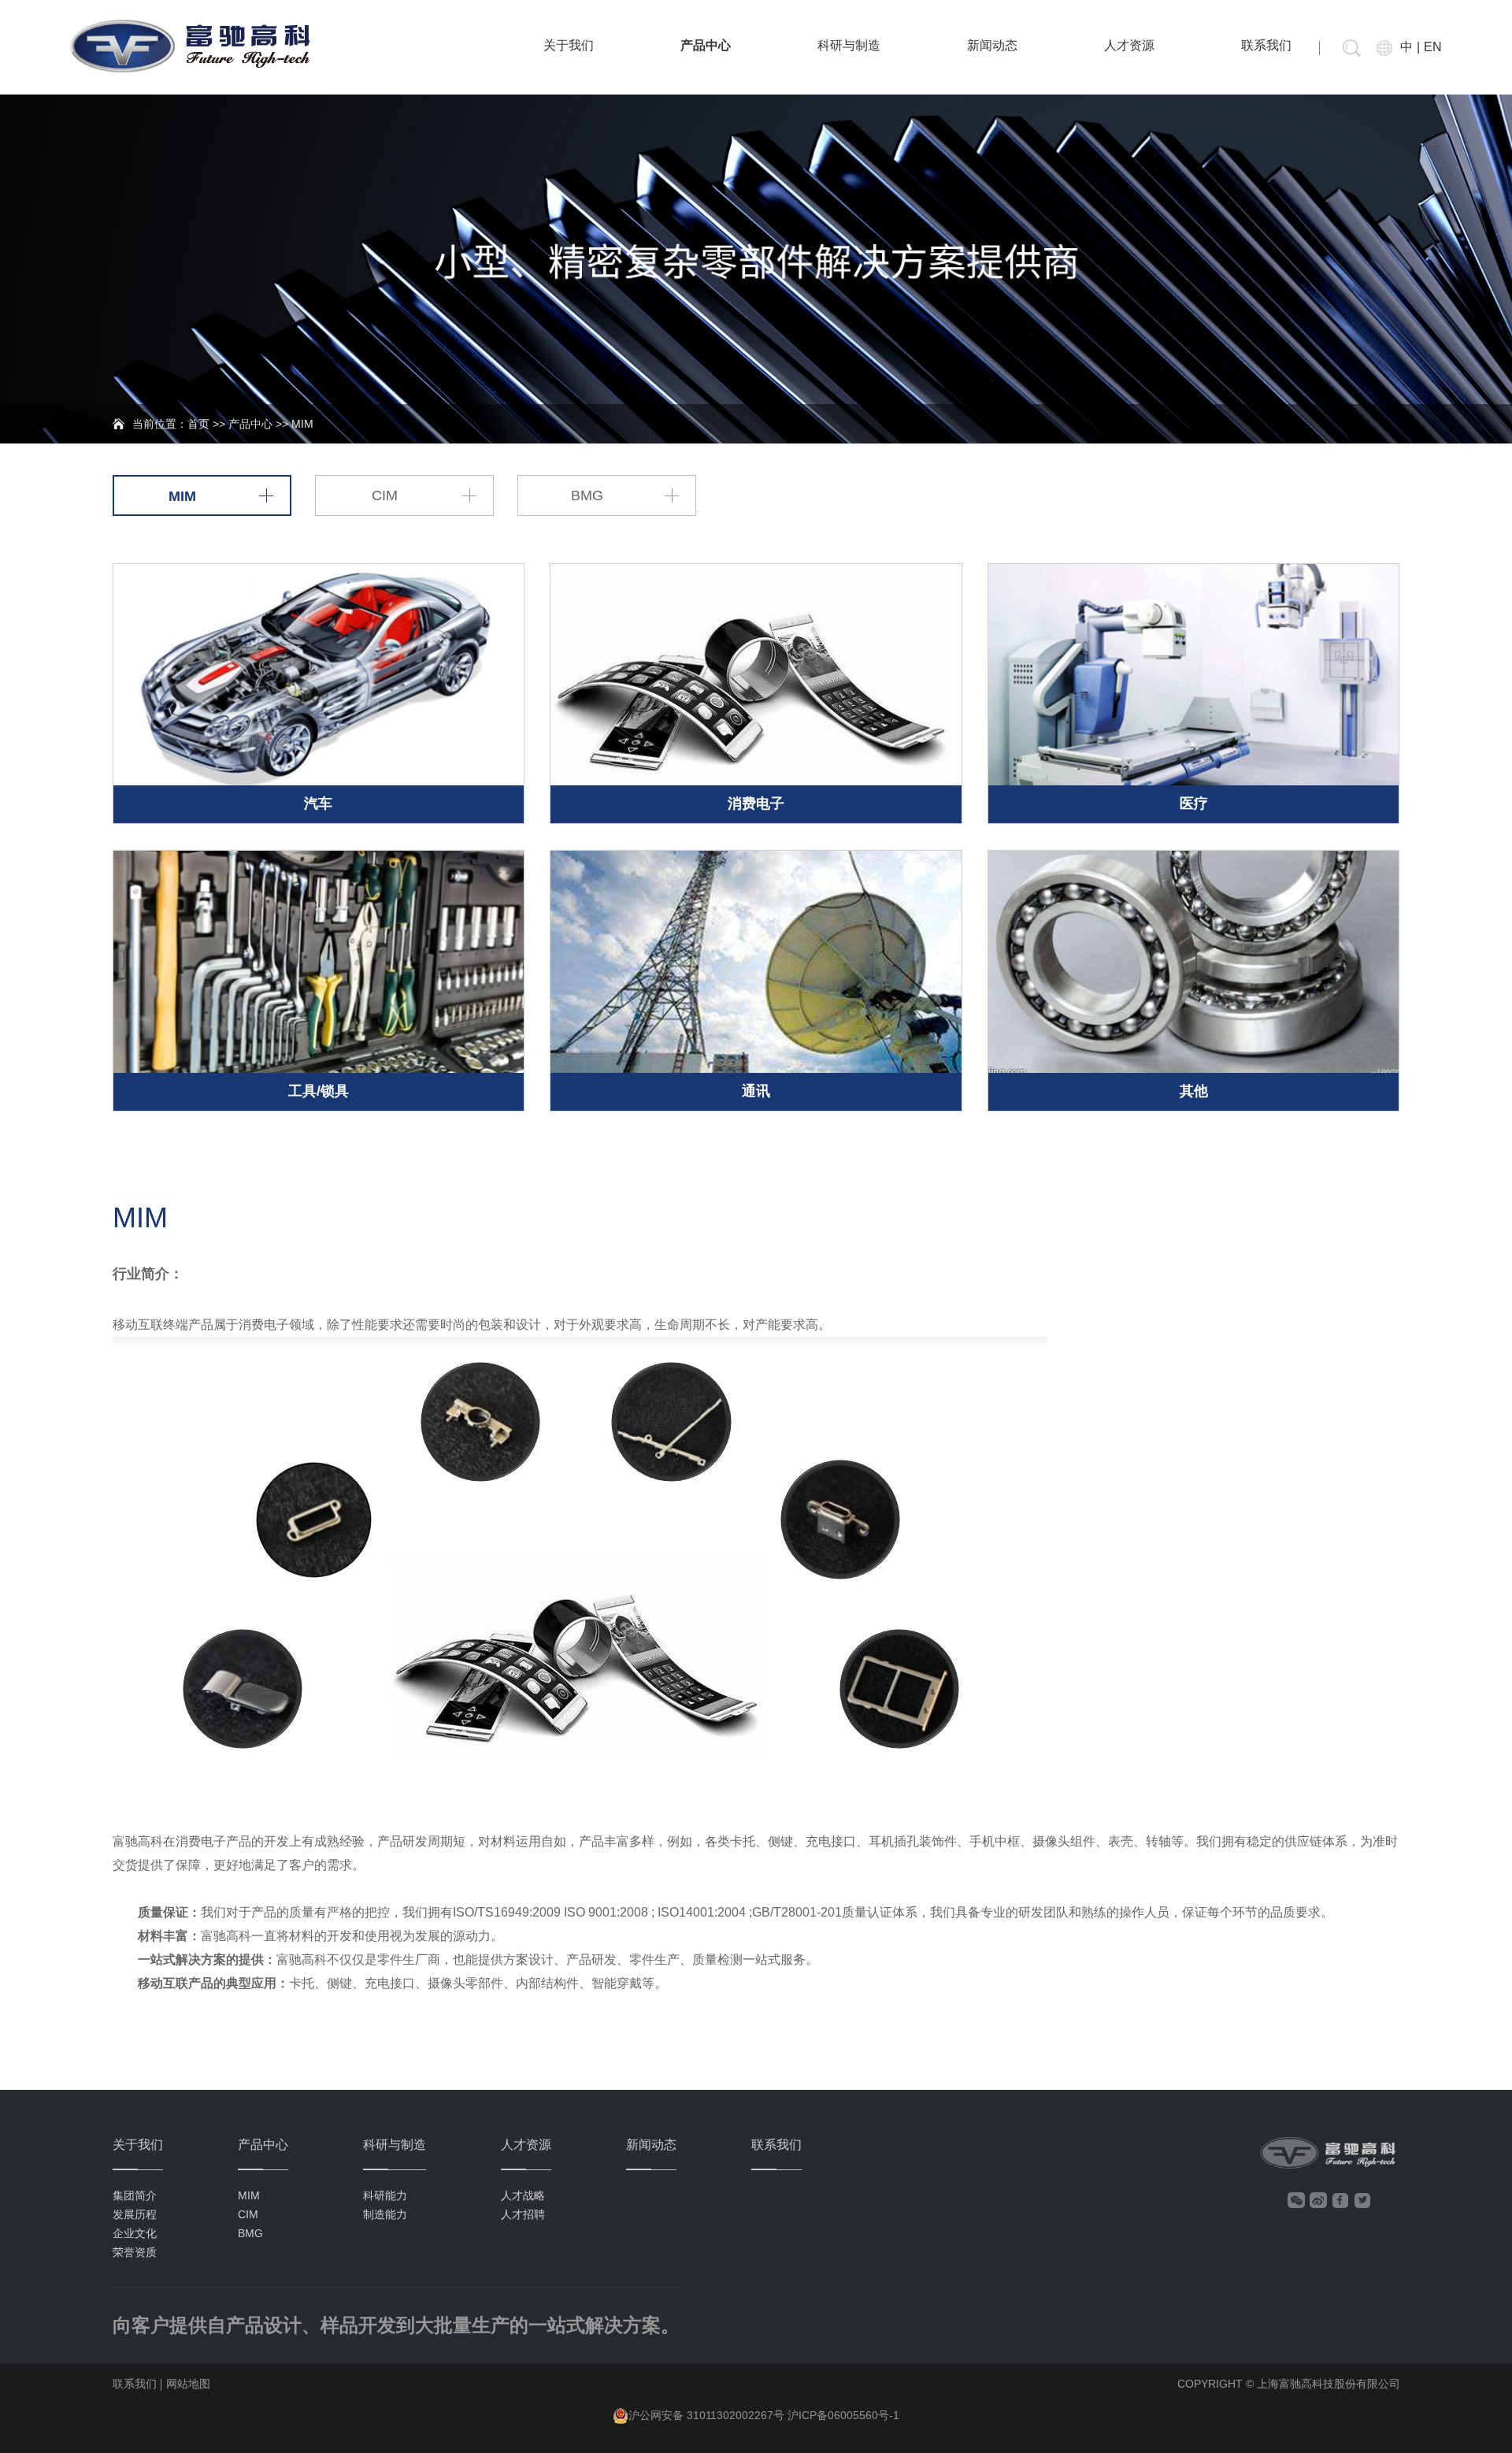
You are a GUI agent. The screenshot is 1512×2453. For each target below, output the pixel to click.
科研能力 (385, 2195)
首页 (198, 424)
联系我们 (1266, 45)
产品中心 (706, 45)
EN (1433, 47)
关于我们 (569, 45)
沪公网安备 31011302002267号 (706, 2415)
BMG (587, 495)
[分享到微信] (1296, 2200)
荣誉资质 (135, 2252)
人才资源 (1129, 45)
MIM (182, 496)
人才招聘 (523, 2214)
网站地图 (188, 2384)
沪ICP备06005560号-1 (843, 2415)
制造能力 (385, 2214)
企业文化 (135, 2233)
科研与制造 (849, 45)
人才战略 (523, 2195)
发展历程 (135, 2214)
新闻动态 (992, 45)
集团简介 (135, 2195)
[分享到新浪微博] (1318, 2200)
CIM (385, 495)
